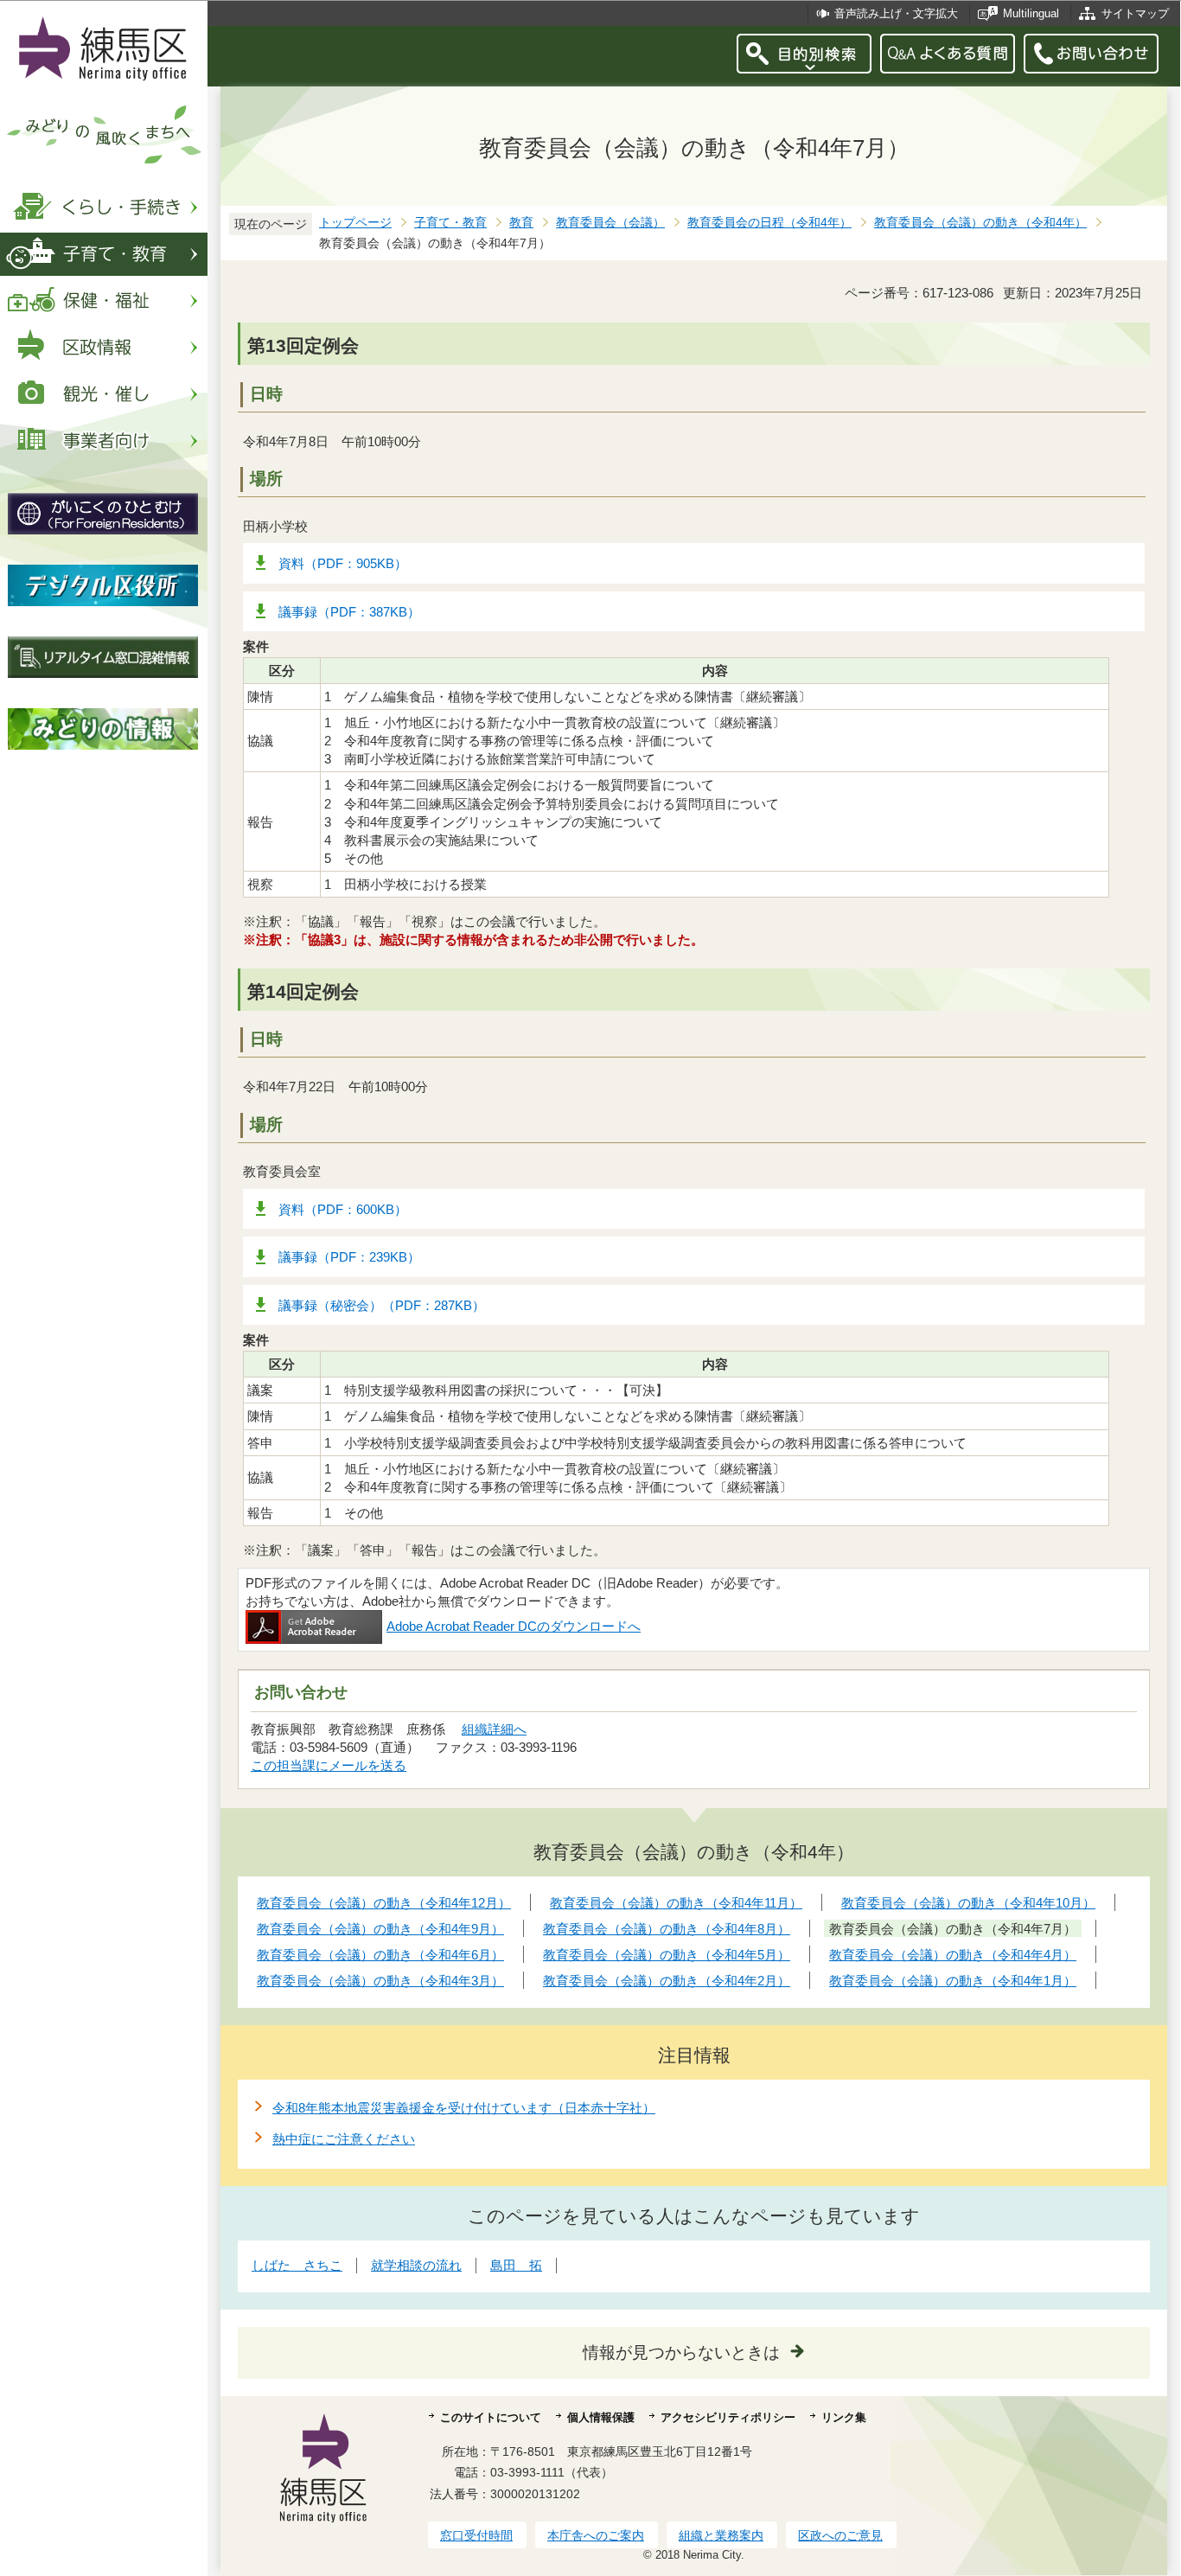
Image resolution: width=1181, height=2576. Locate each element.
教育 (521, 223)
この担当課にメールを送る (329, 1765)
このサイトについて (491, 2417)
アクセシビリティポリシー (728, 2417)
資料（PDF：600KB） (343, 1209)
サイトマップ (1135, 13)
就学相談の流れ (416, 2265)
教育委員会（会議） (610, 223)
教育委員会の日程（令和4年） (769, 223)
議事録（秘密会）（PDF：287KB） (382, 1305)
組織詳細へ (494, 1729)
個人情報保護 (601, 2417)
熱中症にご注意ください (344, 2139)
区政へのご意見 (840, 2535)
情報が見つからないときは (681, 2352)
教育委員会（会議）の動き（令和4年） (980, 223)
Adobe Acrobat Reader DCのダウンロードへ (514, 1626)
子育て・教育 (450, 223)
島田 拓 (516, 2265)
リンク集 (844, 2417)
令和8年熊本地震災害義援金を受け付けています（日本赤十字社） (464, 2108)
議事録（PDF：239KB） (349, 1257)
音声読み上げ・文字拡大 (896, 13)
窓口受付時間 (476, 2535)
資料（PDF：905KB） (343, 563)
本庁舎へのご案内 (596, 2535)
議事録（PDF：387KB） (349, 612)
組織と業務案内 (721, 2535)
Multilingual (1031, 13)
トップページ (355, 223)
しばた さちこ (297, 2265)
